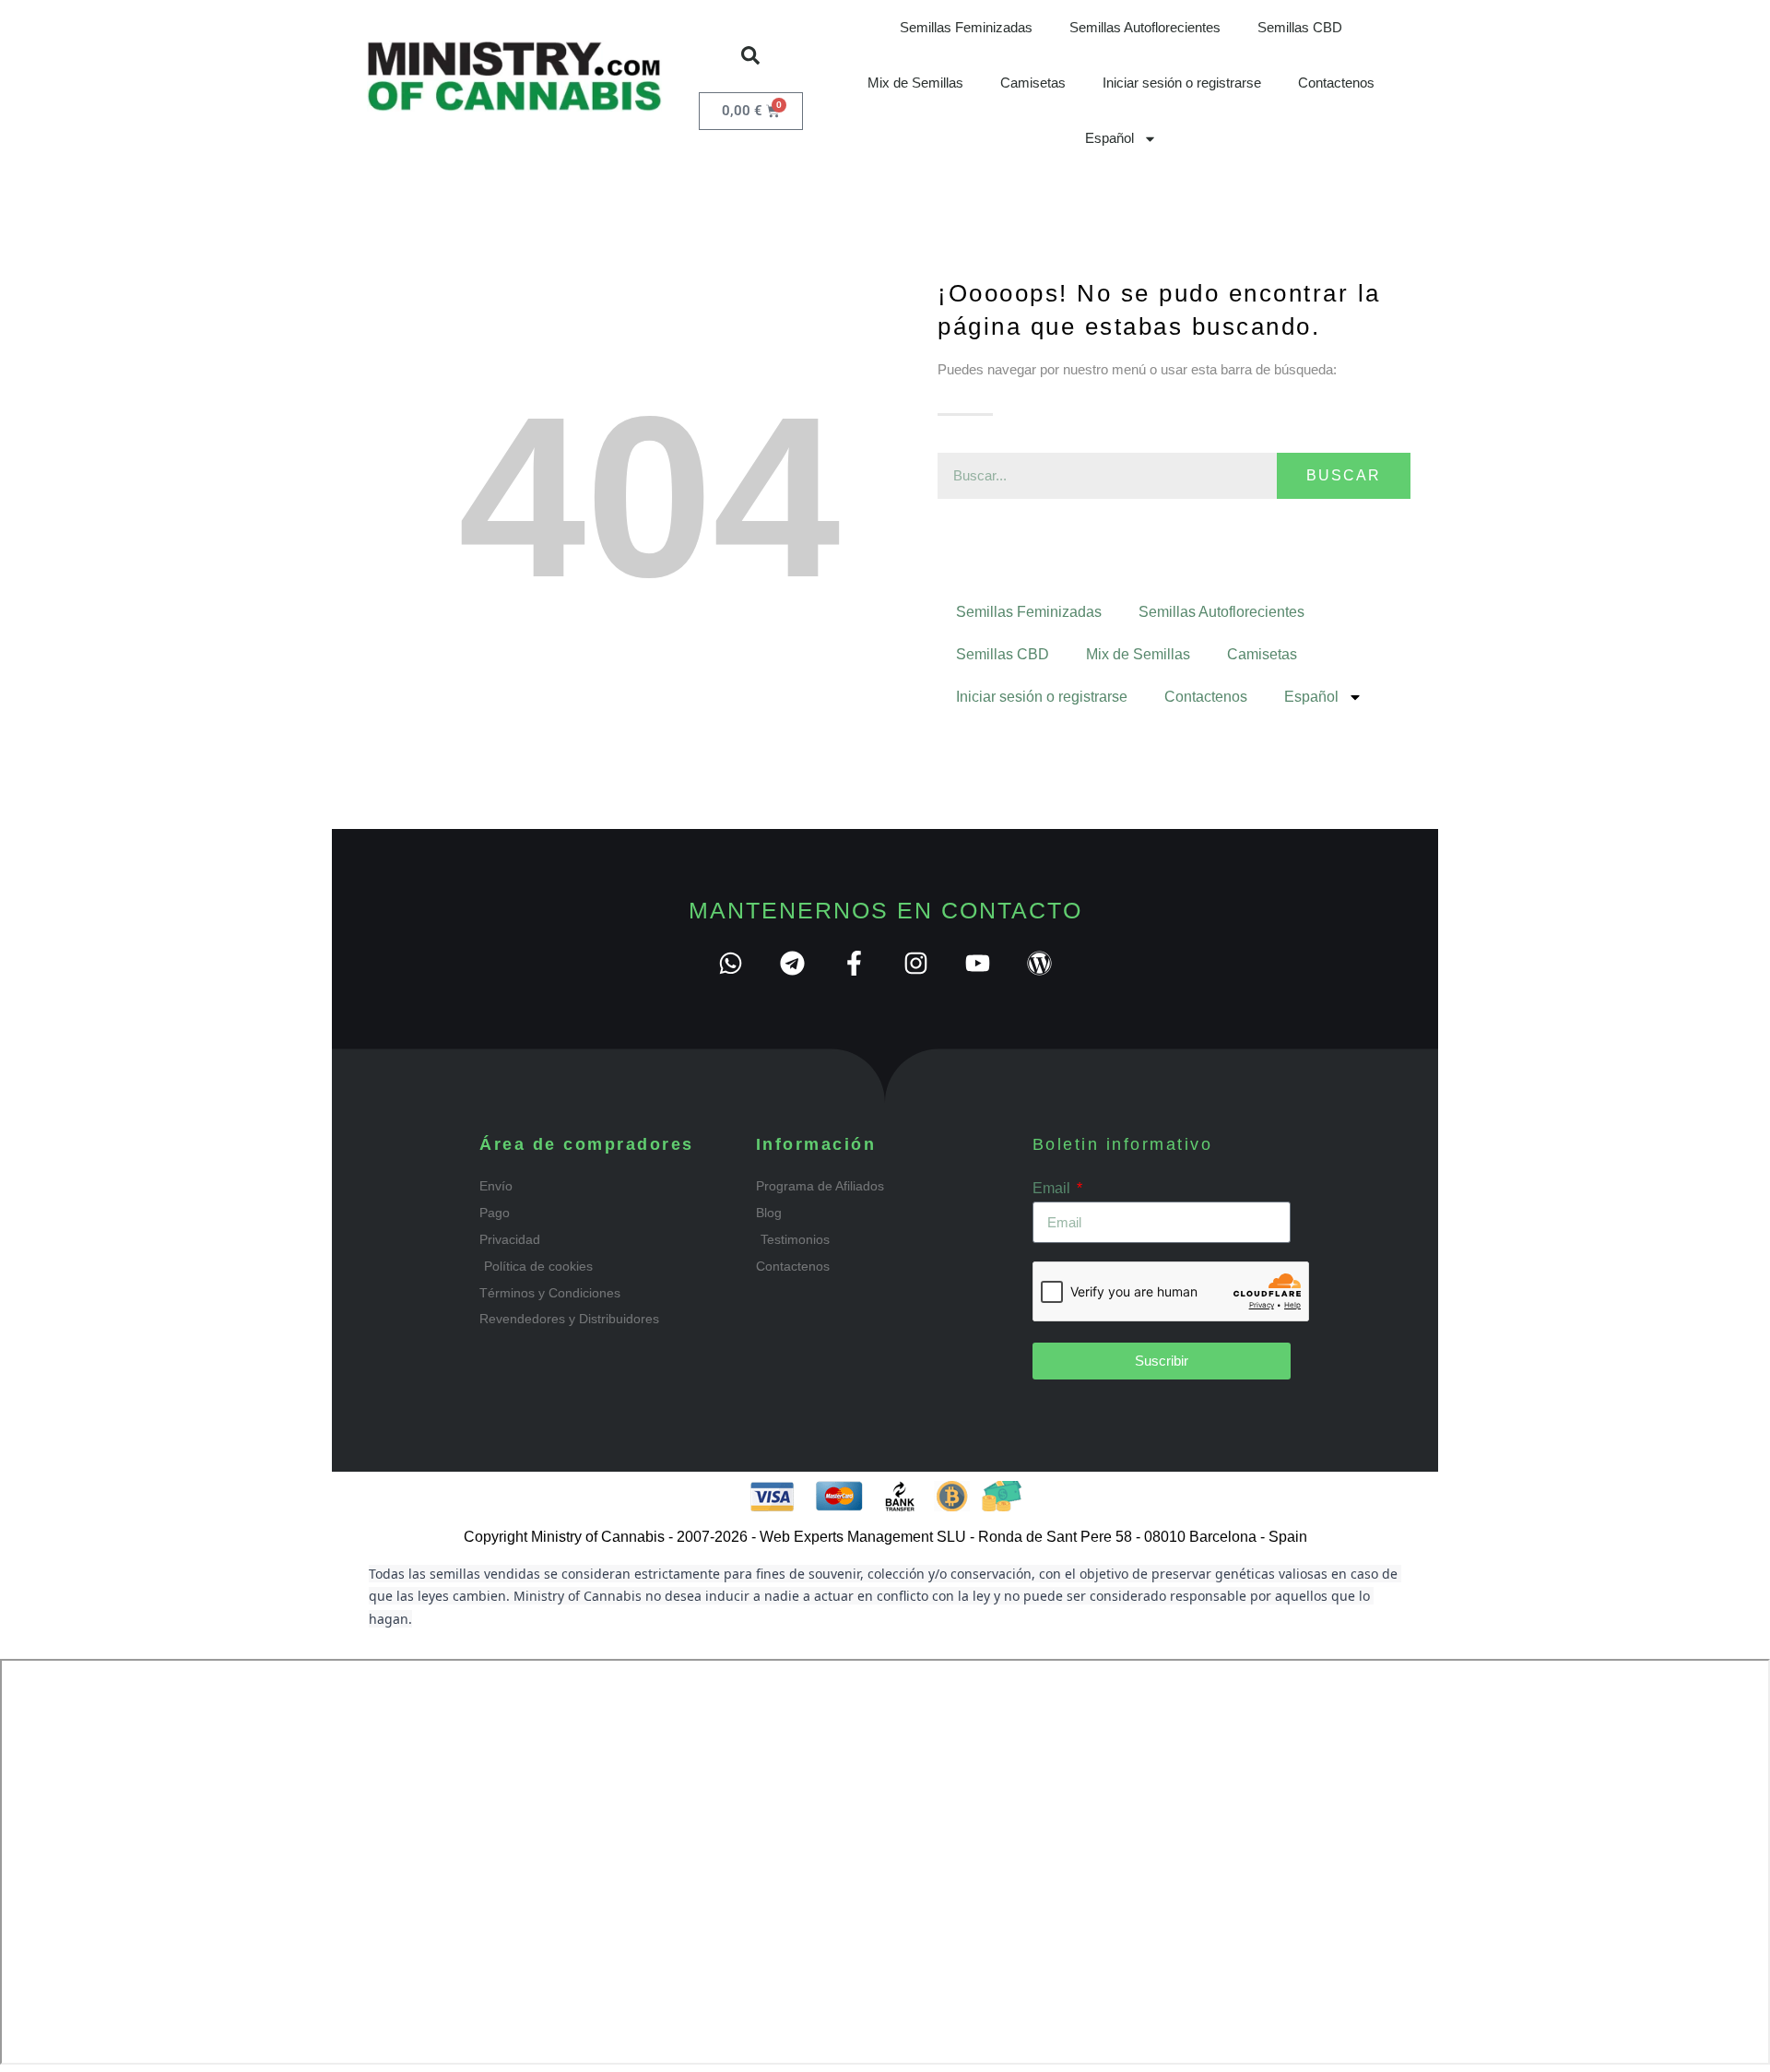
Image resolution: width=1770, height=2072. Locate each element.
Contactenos (1336, 83)
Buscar (1344, 475)
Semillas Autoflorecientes (1145, 27)
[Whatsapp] (731, 963)
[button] (750, 55)
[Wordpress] (1039, 963)
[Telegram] (792, 963)
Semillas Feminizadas (966, 27)
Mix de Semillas (915, 83)
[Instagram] (916, 963)
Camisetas (1033, 83)
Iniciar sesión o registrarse (1182, 83)
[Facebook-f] (854, 963)
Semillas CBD (1300, 27)
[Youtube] (978, 963)
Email (1053, 1188)
